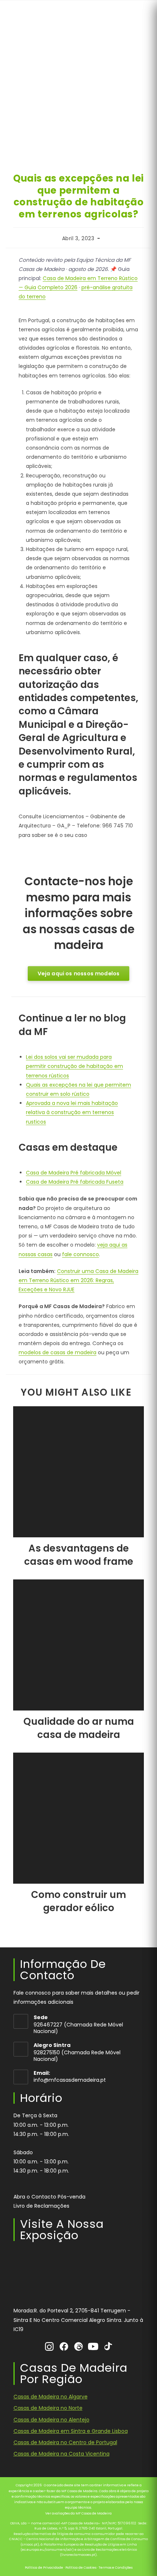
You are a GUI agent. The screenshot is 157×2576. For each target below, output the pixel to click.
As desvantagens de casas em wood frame (79, 1555)
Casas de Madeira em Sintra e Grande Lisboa (71, 2431)
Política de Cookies (81, 2568)
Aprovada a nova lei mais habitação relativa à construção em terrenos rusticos (72, 1112)
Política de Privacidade (44, 2568)
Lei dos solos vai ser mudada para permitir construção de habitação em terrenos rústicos (74, 1066)
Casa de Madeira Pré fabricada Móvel (74, 1173)
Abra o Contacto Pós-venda (49, 2197)
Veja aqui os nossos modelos (79, 974)
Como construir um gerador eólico (78, 1901)
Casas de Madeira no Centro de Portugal (65, 2442)
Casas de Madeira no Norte (48, 2408)
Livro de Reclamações (41, 2206)
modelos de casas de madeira (58, 1352)
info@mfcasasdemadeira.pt (70, 2080)
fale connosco (81, 1254)
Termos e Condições (116, 2568)
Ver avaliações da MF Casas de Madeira (78, 2513)
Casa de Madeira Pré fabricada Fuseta (75, 1182)
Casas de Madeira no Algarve (51, 2397)
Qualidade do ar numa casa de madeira (79, 1728)
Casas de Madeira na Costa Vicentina (62, 2454)
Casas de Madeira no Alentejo (51, 2420)
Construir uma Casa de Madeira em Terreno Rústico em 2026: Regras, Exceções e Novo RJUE (78, 1280)
